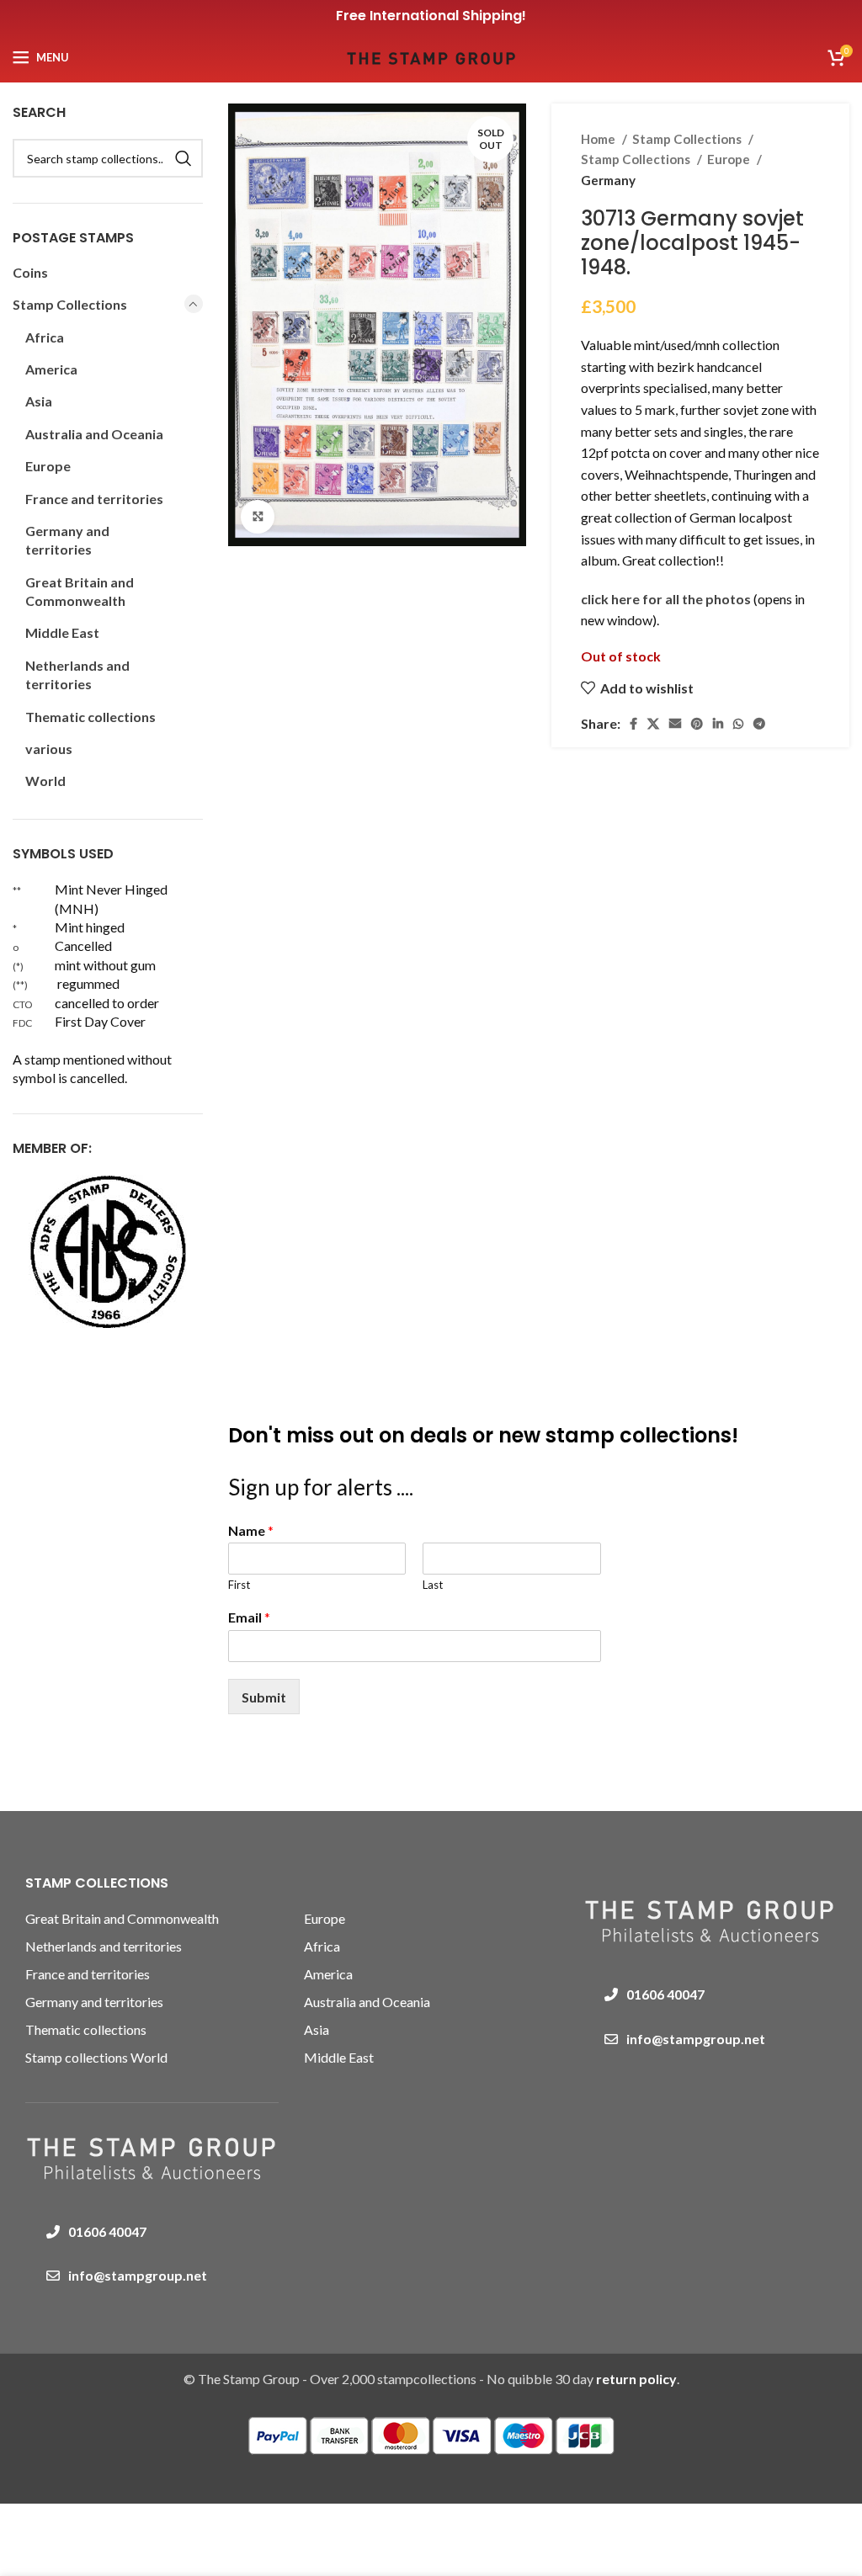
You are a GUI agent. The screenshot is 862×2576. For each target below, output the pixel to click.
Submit (264, 1697)
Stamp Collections (688, 139)
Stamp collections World (96, 2057)
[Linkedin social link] (718, 724)
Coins (30, 272)
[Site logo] (431, 55)
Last (433, 1585)
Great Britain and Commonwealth (80, 591)
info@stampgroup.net (138, 2275)
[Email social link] (675, 724)
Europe (730, 159)
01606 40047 (107, 2231)
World (45, 781)
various (49, 749)
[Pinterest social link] (697, 724)
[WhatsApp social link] (738, 724)
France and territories (94, 499)
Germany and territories (67, 540)
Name (251, 1530)
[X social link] (653, 724)
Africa (45, 337)
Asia (39, 401)
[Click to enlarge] (258, 517)
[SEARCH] (184, 158)
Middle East (62, 632)
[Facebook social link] (633, 724)
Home (599, 139)
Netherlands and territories (77, 675)
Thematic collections (90, 717)
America (51, 369)
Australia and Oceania (94, 434)
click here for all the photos (667, 599)
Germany (608, 180)
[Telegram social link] (759, 724)
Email (249, 1617)
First (239, 1585)
